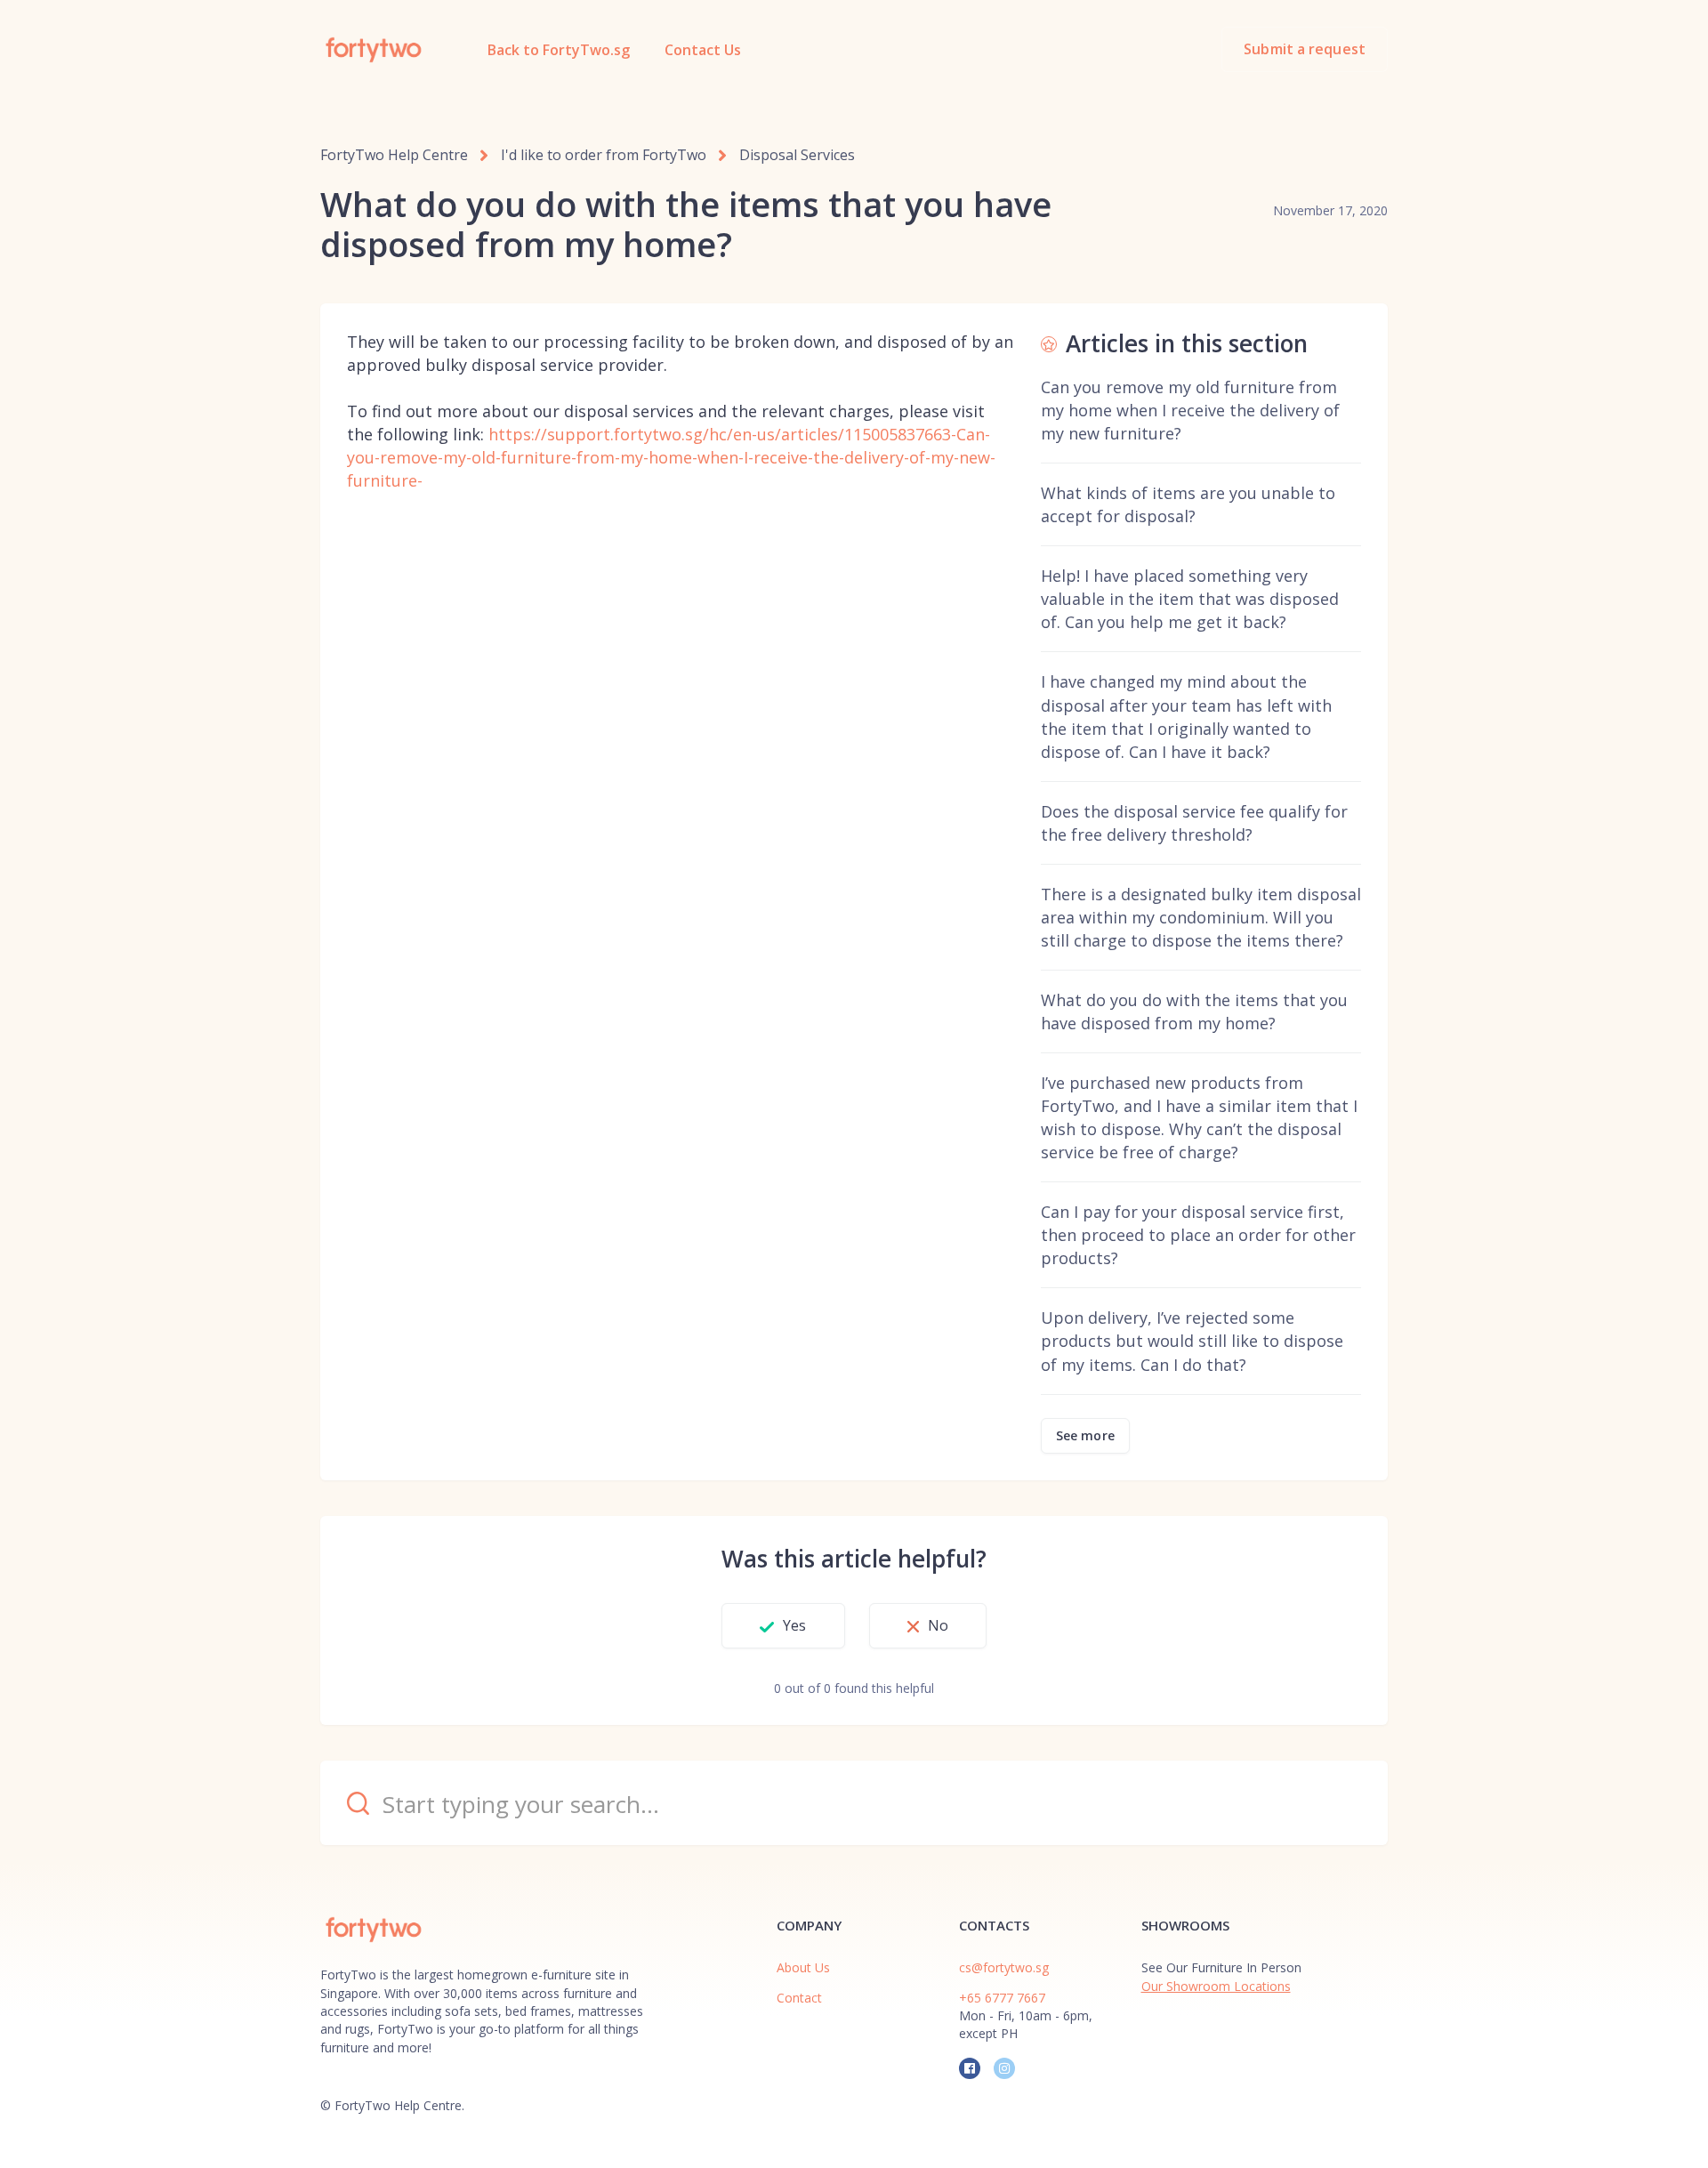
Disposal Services (797, 155)
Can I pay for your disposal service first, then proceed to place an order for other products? (1198, 1235)
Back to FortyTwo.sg (559, 50)
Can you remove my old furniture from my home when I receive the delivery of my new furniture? (1190, 410)
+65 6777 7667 (1002, 1998)
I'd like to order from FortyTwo (604, 155)
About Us (803, 1967)
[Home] (374, 50)
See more (1085, 1435)
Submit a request (1305, 49)
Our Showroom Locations (1216, 1986)
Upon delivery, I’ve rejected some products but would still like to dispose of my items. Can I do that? (1192, 1341)
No (938, 1625)
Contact (799, 1998)
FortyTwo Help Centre (394, 155)
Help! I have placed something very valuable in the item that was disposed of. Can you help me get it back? (1190, 599)
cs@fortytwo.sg (1004, 1967)
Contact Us (703, 50)
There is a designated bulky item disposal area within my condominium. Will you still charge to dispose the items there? (1201, 917)
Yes (794, 1625)
